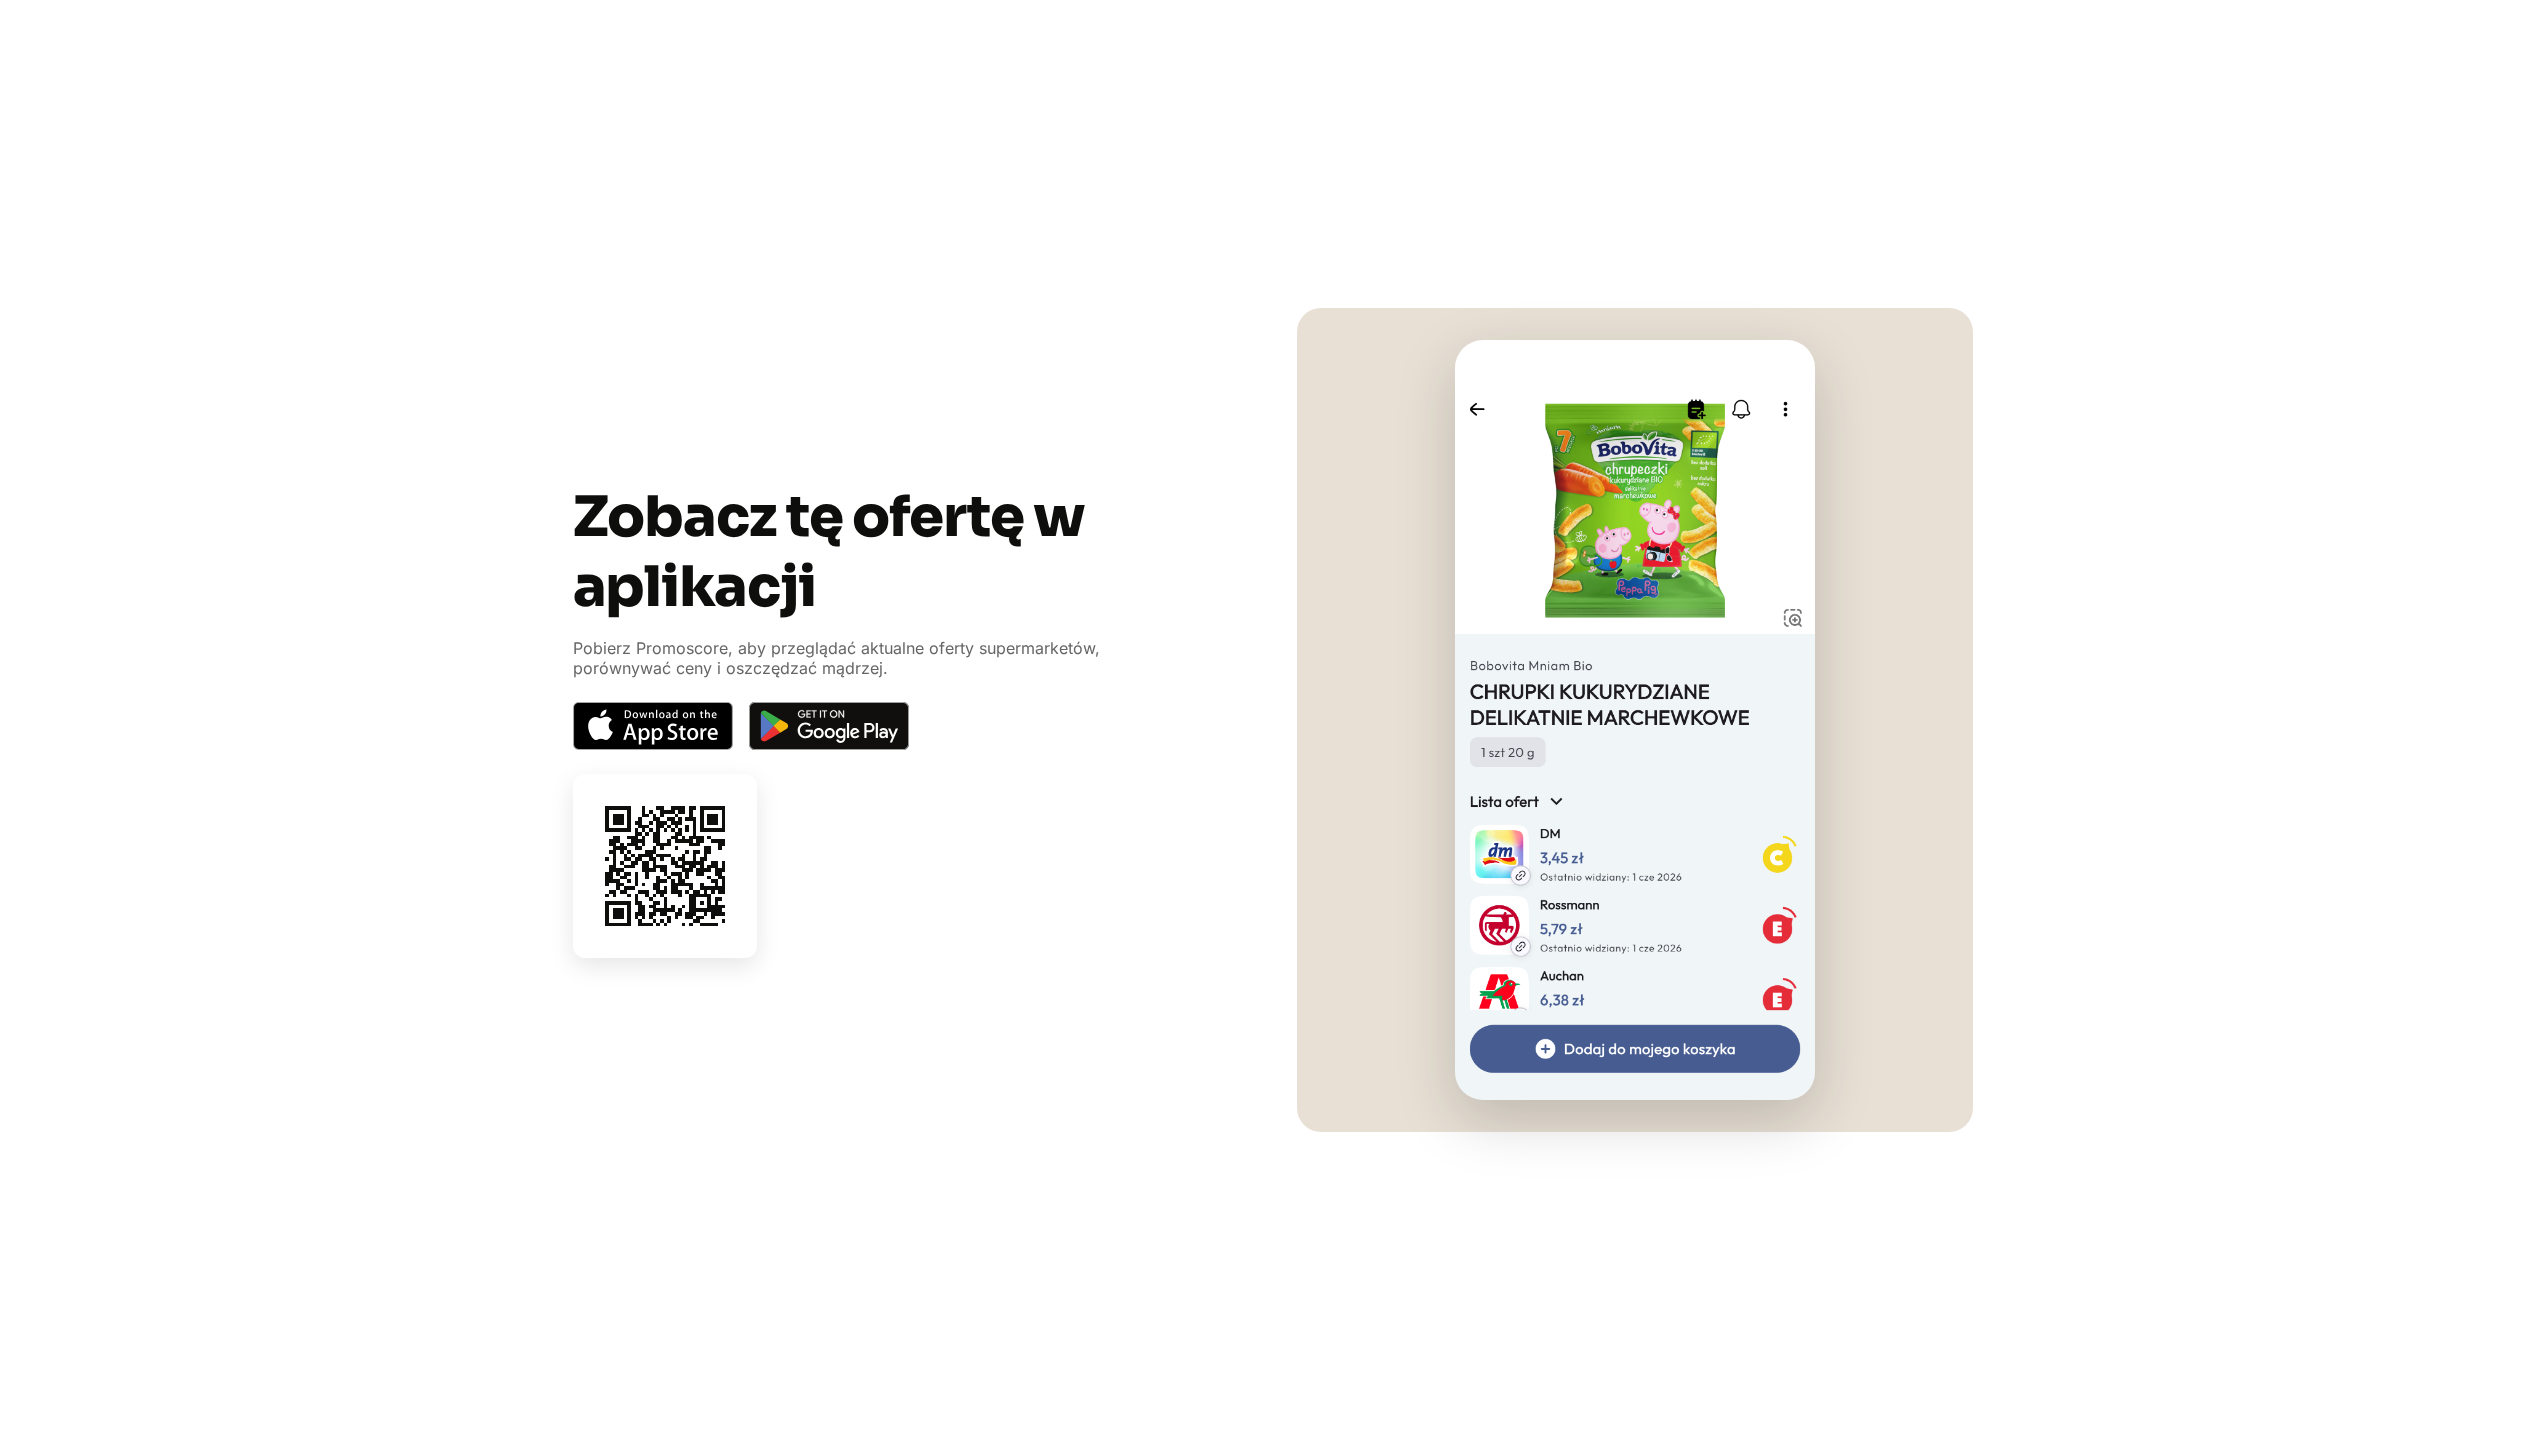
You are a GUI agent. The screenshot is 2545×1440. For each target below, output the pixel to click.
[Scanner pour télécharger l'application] (665, 866)
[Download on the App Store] (653, 725)
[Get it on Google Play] (829, 725)
